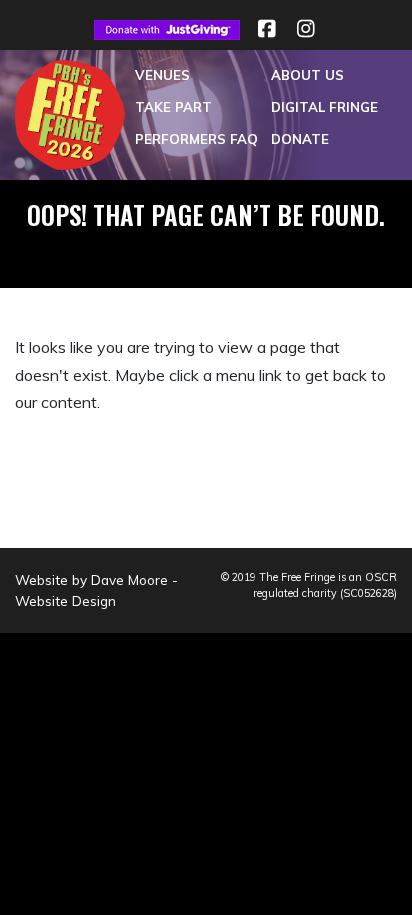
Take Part (173, 107)
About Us (307, 75)
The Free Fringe (297, 577)
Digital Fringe (324, 107)
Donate (300, 139)
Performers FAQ (196, 139)
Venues (162, 75)
